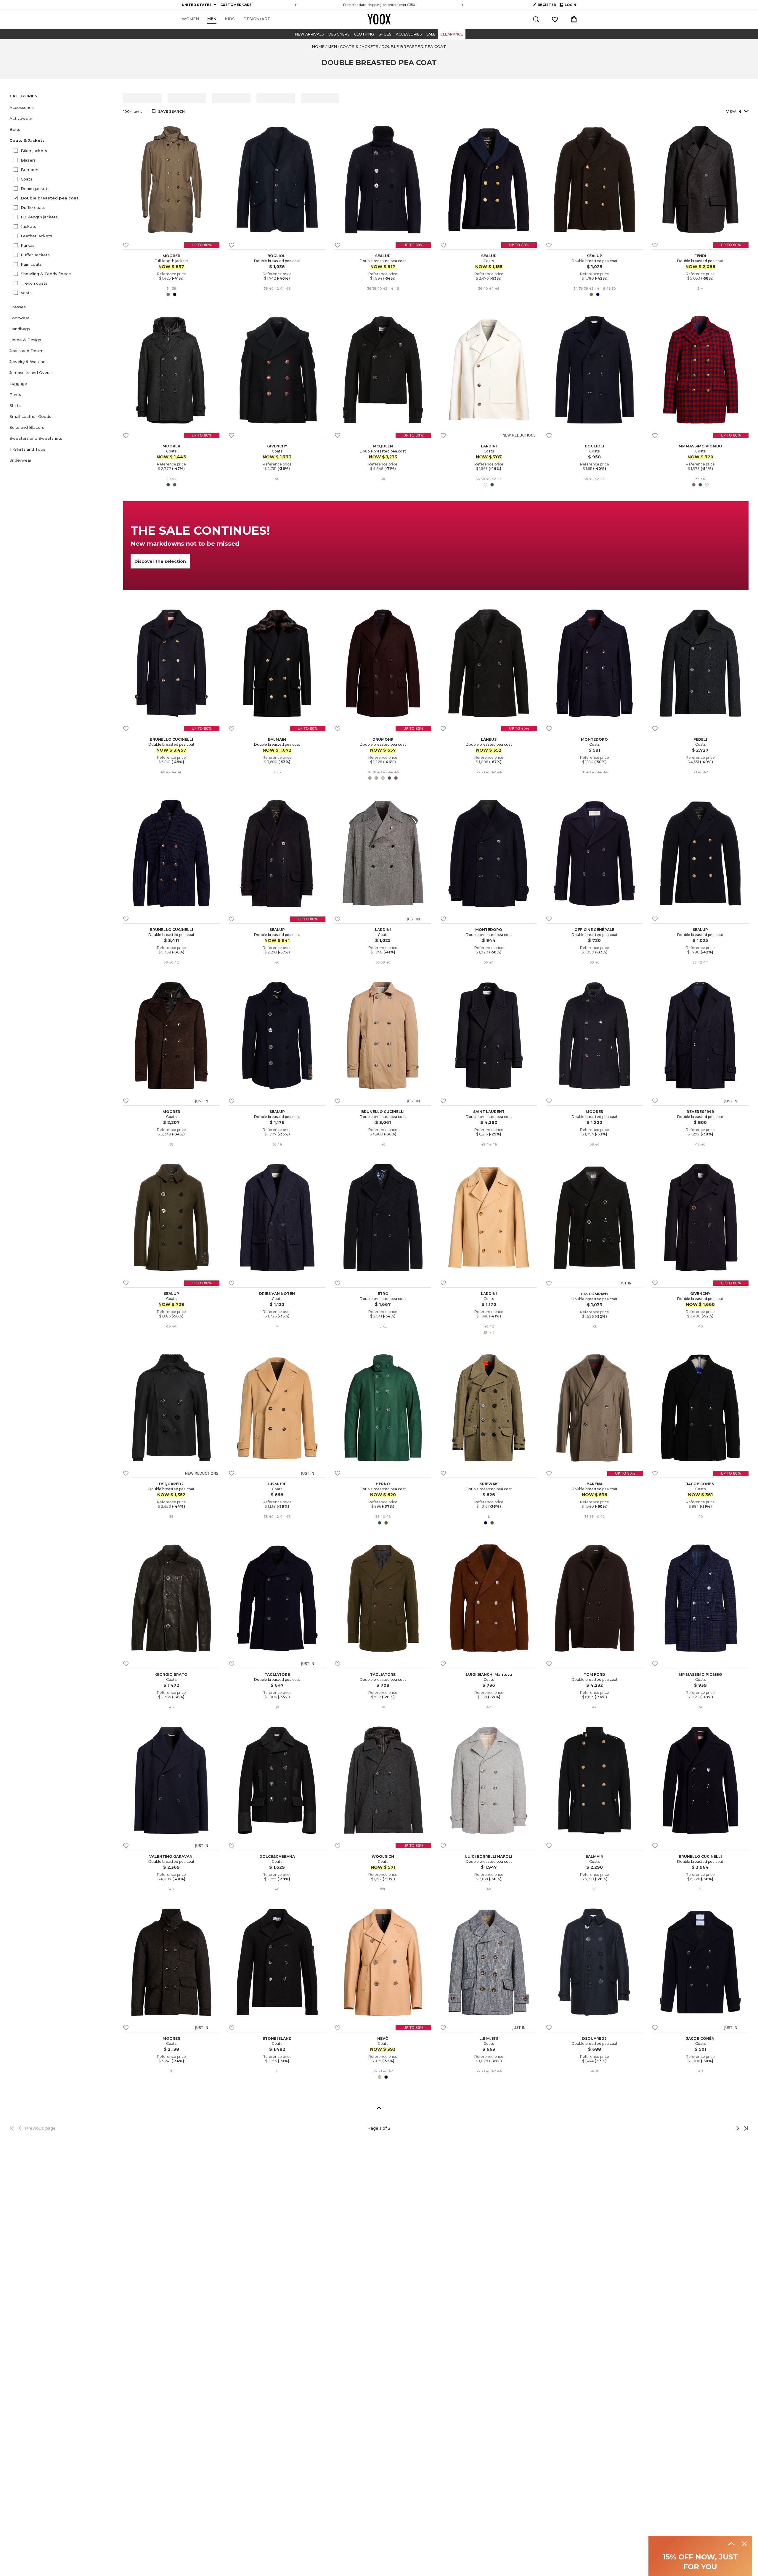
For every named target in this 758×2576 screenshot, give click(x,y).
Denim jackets (35, 189)
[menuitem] (190, 19)
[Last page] (744, 2128)
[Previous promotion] (296, 5)
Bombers (30, 170)
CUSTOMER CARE (236, 5)
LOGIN (568, 6)
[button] (63, 108)
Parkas (28, 245)
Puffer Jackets (35, 255)
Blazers (28, 160)
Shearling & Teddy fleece (46, 274)
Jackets (28, 226)
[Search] (536, 19)
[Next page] (718, 2128)
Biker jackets (34, 151)
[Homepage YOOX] (379, 19)
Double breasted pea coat (50, 198)
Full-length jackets (39, 217)
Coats (27, 179)
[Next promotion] (462, 5)
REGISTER (547, 5)
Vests (26, 293)
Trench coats (34, 283)
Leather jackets (36, 236)
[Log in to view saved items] (555, 19)
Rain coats (31, 264)
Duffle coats (33, 207)
